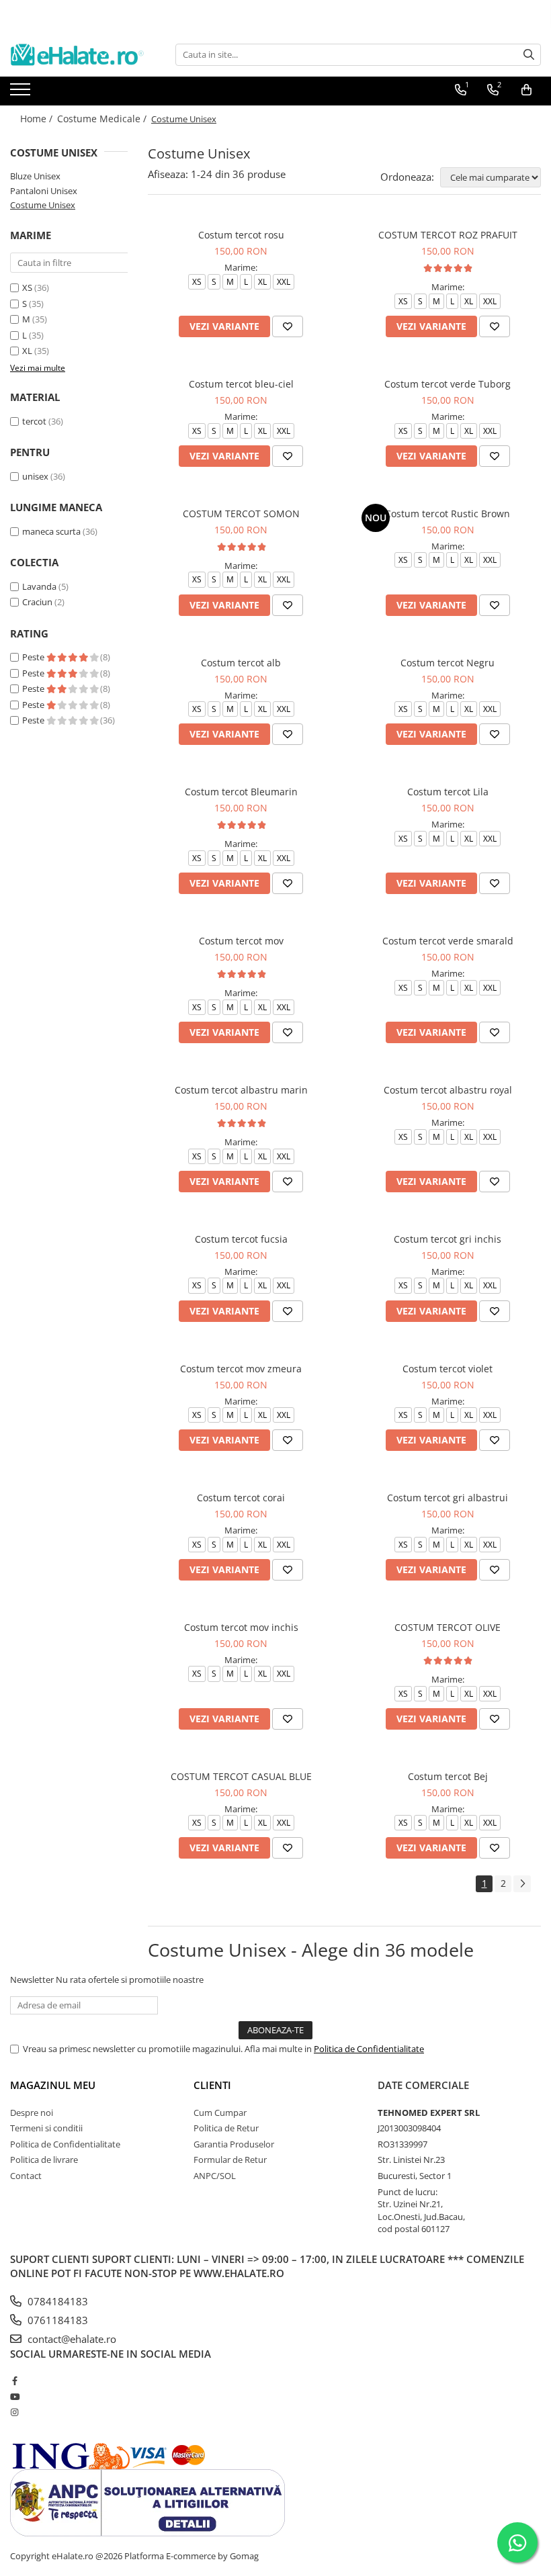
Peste (34, 657)
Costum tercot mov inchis (241, 1627)
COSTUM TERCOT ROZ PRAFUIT (448, 235)
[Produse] (22, 93)
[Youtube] (14, 2397)
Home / (38, 119)
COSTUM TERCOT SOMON (241, 514)
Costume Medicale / (103, 119)
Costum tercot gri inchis (448, 1239)
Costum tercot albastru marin (241, 1090)
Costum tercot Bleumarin (241, 792)
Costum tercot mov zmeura (241, 1369)
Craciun (37, 602)
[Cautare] (529, 55)
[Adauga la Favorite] (288, 326)
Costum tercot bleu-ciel (241, 384)
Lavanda (39, 586)
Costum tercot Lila (448, 792)
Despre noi (32, 2113)
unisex (35, 476)
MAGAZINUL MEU (53, 2085)
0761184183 (56, 2320)
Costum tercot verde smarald (448, 941)
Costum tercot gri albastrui (448, 1498)
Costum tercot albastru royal (448, 1090)
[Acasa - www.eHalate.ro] (77, 55)
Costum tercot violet (448, 1369)
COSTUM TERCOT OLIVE (448, 1627)
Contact (26, 2176)
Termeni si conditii (46, 2128)
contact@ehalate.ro (71, 2339)
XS (27, 287)
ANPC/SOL (215, 2176)
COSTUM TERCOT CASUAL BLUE (241, 1776)
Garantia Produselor (234, 2144)
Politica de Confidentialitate (369, 2049)
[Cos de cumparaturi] (526, 90)
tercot (34, 421)
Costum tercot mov (241, 941)
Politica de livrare (44, 2160)
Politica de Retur (226, 2128)
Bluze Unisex (35, 176)
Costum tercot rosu (241, 235)
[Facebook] (14, 2381)
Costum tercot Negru (448, 663)
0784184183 (56, 2301)
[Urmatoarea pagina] (522, 1884)
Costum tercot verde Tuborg (448, 384)
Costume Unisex (43, 205)
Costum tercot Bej (448, 1776)
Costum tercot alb (241, 663)
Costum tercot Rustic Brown (448, 514)
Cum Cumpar (220, 2113)
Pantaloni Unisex (44, 191)
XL (27, 351)
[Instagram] (14, 2412)
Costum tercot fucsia (241, 1239)
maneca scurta (51, 531)
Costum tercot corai (241, 1498)
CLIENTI (212, 2085)
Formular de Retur (230, 2160)
